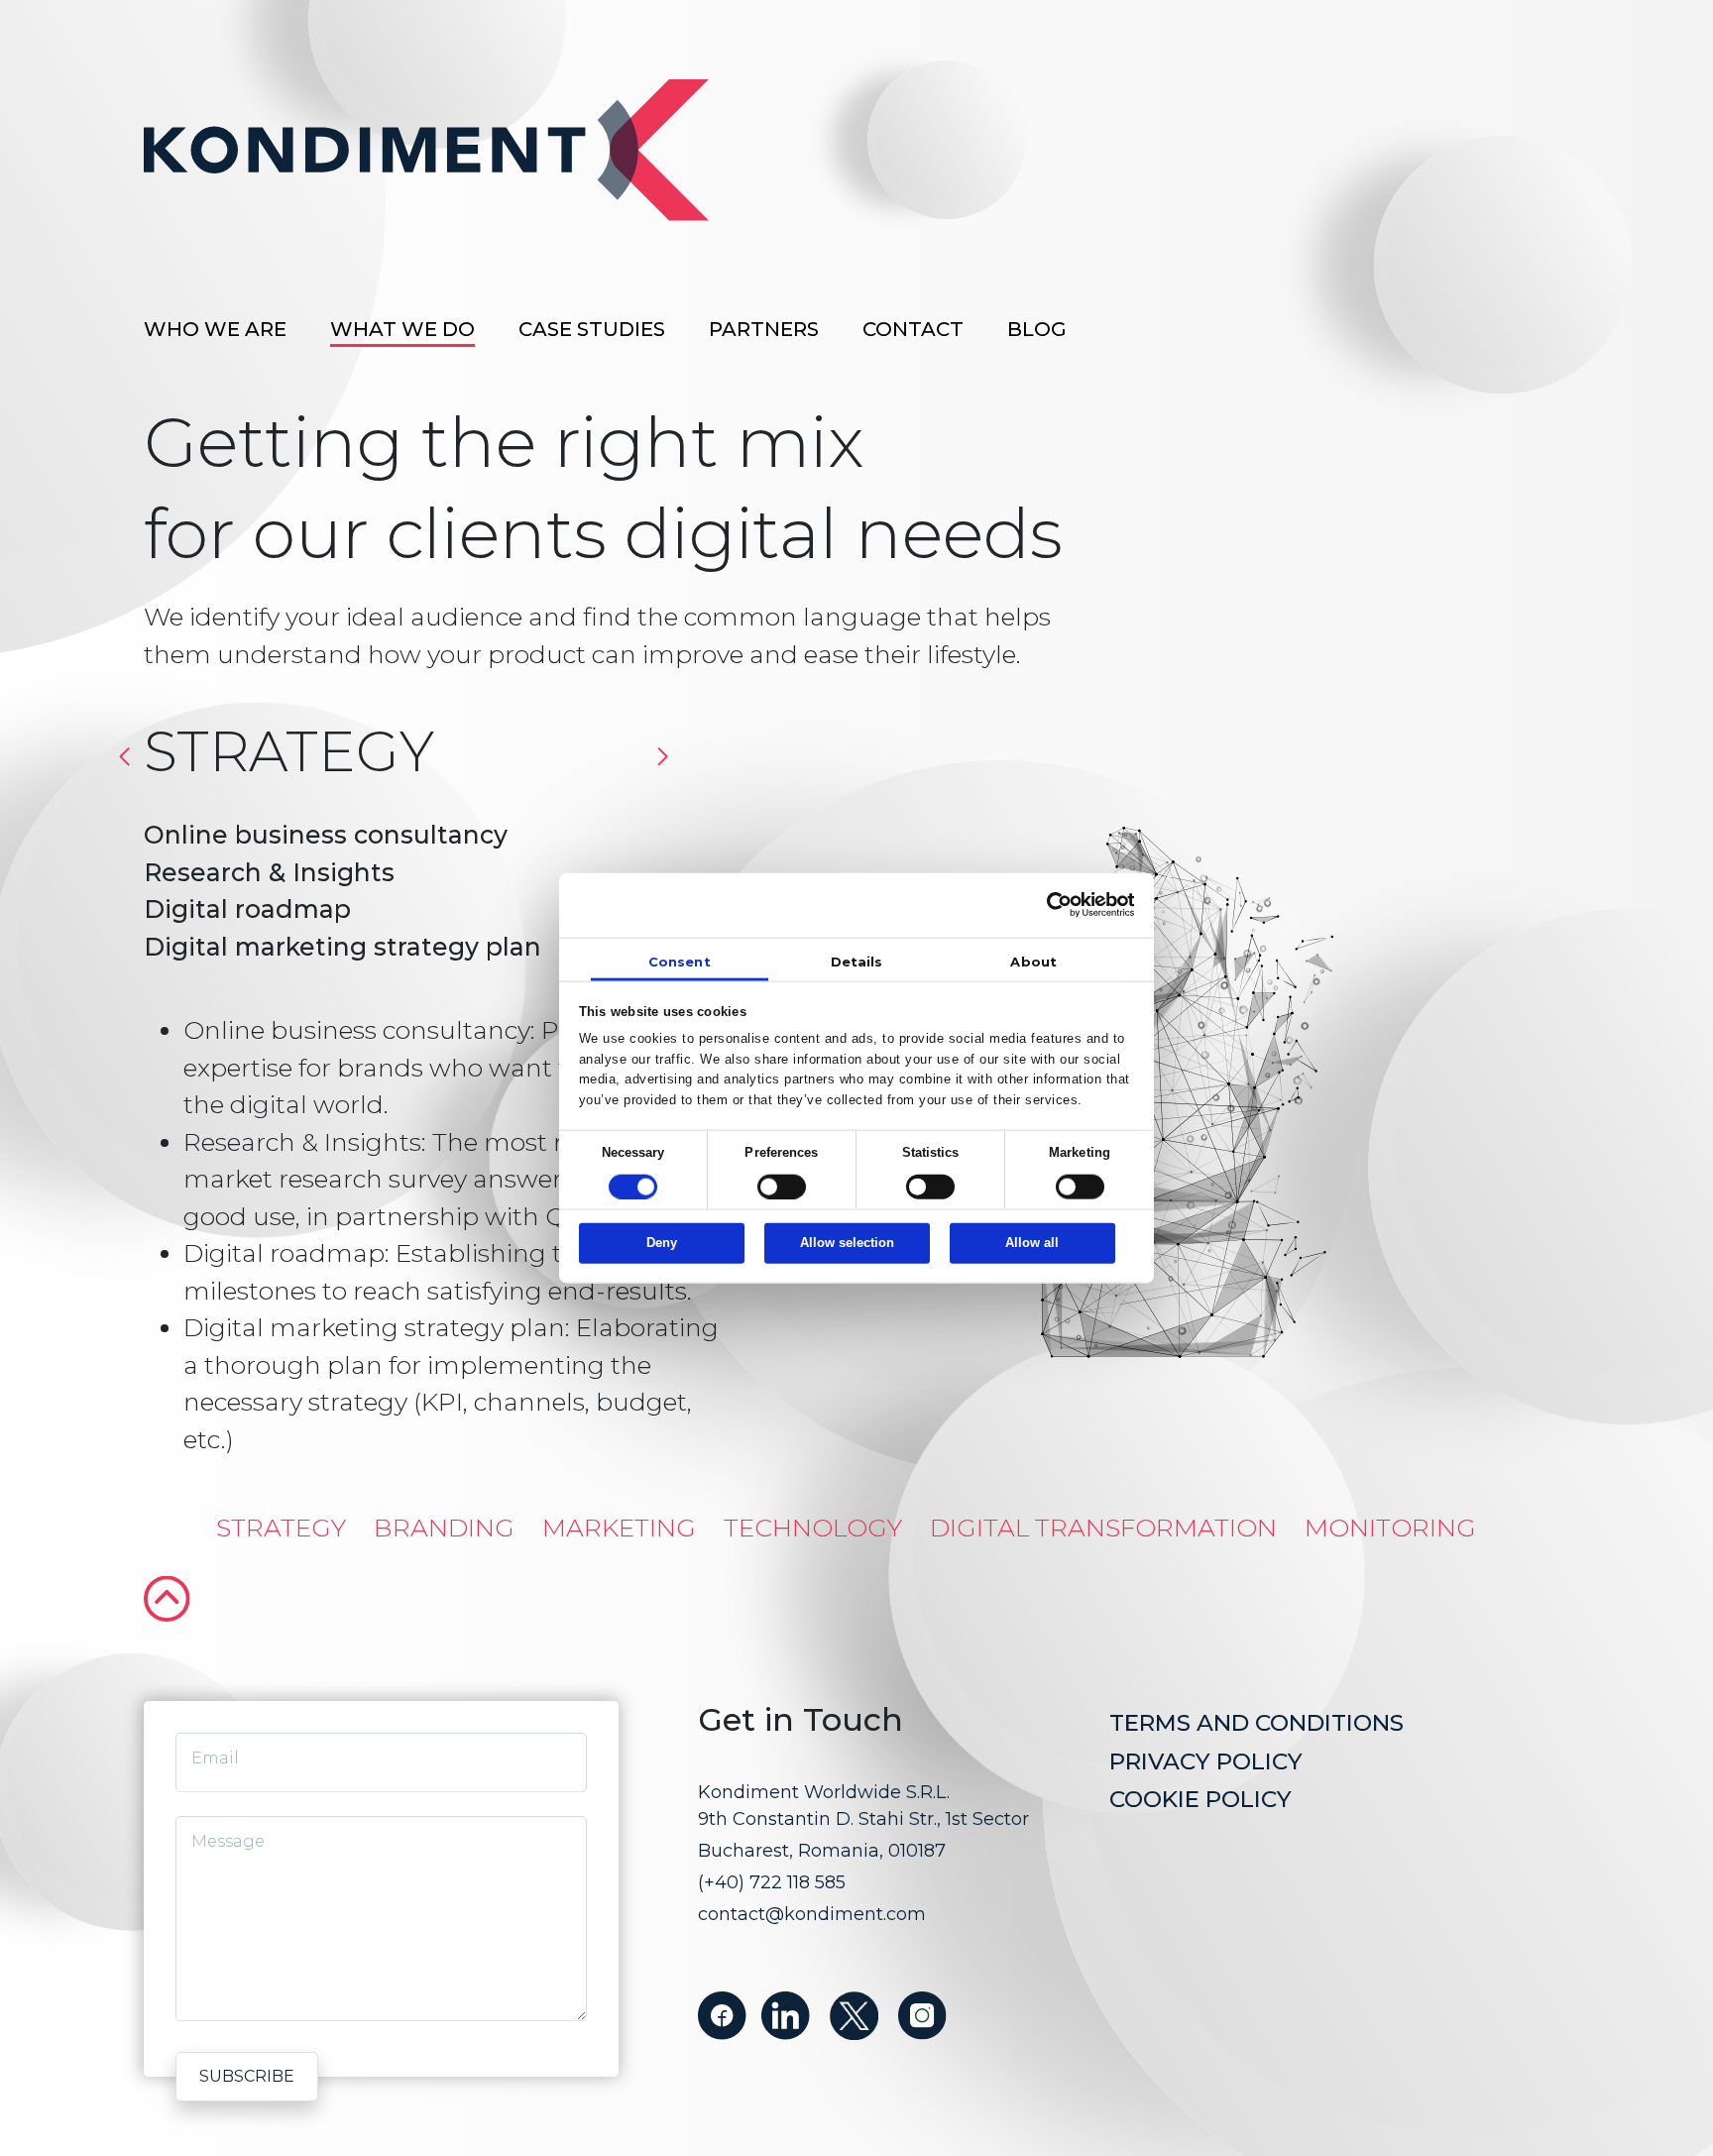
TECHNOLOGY (813, 1515)
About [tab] (1033, 962)
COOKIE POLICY (1200, 1799)
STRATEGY (281, 1515)
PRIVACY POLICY (1206, 1761)
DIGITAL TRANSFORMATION (1103, 1515)
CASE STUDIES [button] (592, 329)
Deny (662, 1243)
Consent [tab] (680, 962)
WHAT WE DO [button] (402, 329)
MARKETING (619, 1515)
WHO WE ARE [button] (215, 329)
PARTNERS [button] (764, 329)
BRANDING (444, 1515)
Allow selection (847, 1243)
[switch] (782, 1187)
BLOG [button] (1037, 329)
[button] (663, 756)
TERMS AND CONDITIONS (1256, 1723)
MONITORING (1390, 1515)
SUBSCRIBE (247, 2076)
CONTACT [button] (913, 329)
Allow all (1032, 1243)
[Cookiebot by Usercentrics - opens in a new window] (1048, 905)
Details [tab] (857, 962)
